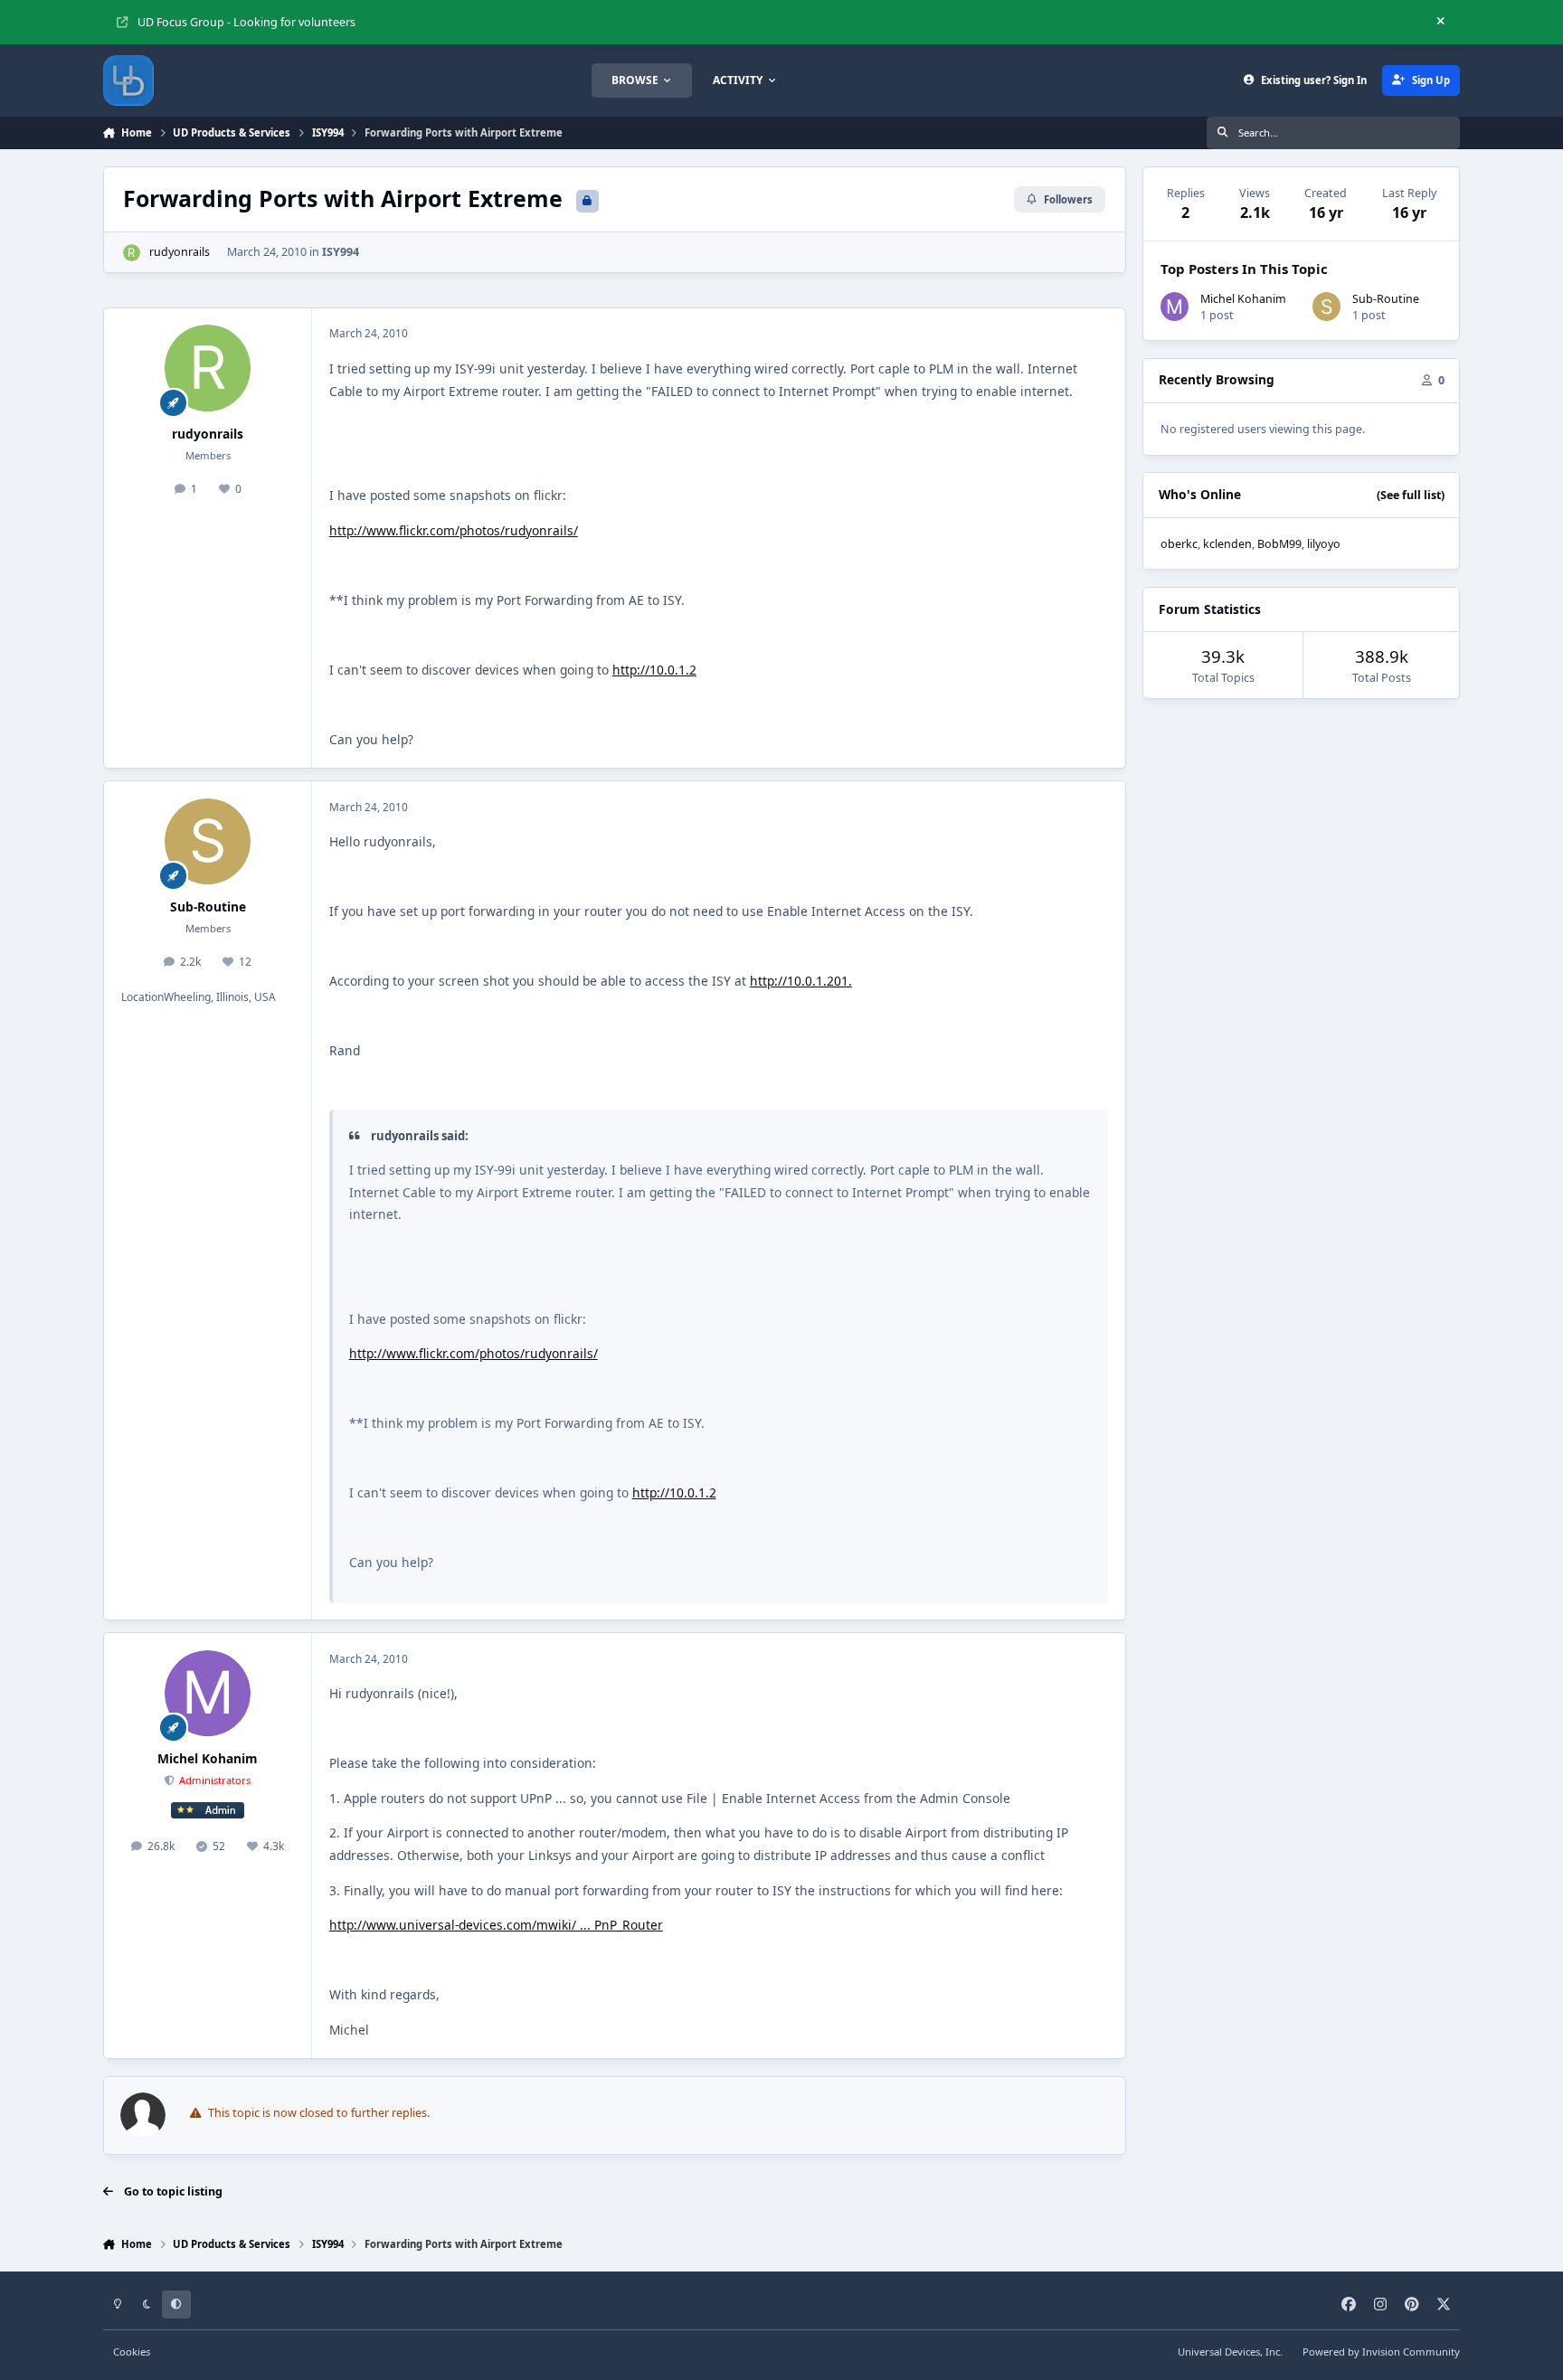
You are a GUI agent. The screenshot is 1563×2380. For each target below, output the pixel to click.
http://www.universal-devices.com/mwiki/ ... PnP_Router (496, 1925)
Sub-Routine (208, 907)
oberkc (1179, 544)
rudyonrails (180, 252)
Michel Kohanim (208, 1758)
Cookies (132, 2352)
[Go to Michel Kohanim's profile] (208, 1694)
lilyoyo (1324, 544)
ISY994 (341, 252)
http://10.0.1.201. (801, 981)
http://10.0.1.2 (654, 670)
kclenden (1227, 544)
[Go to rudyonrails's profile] (132, 253)
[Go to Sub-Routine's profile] (208, 842)
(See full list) (1411, 495)
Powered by (1381, 2352)
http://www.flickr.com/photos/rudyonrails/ (454, 530)
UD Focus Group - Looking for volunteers (246, 22)
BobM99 (1279, 544)
